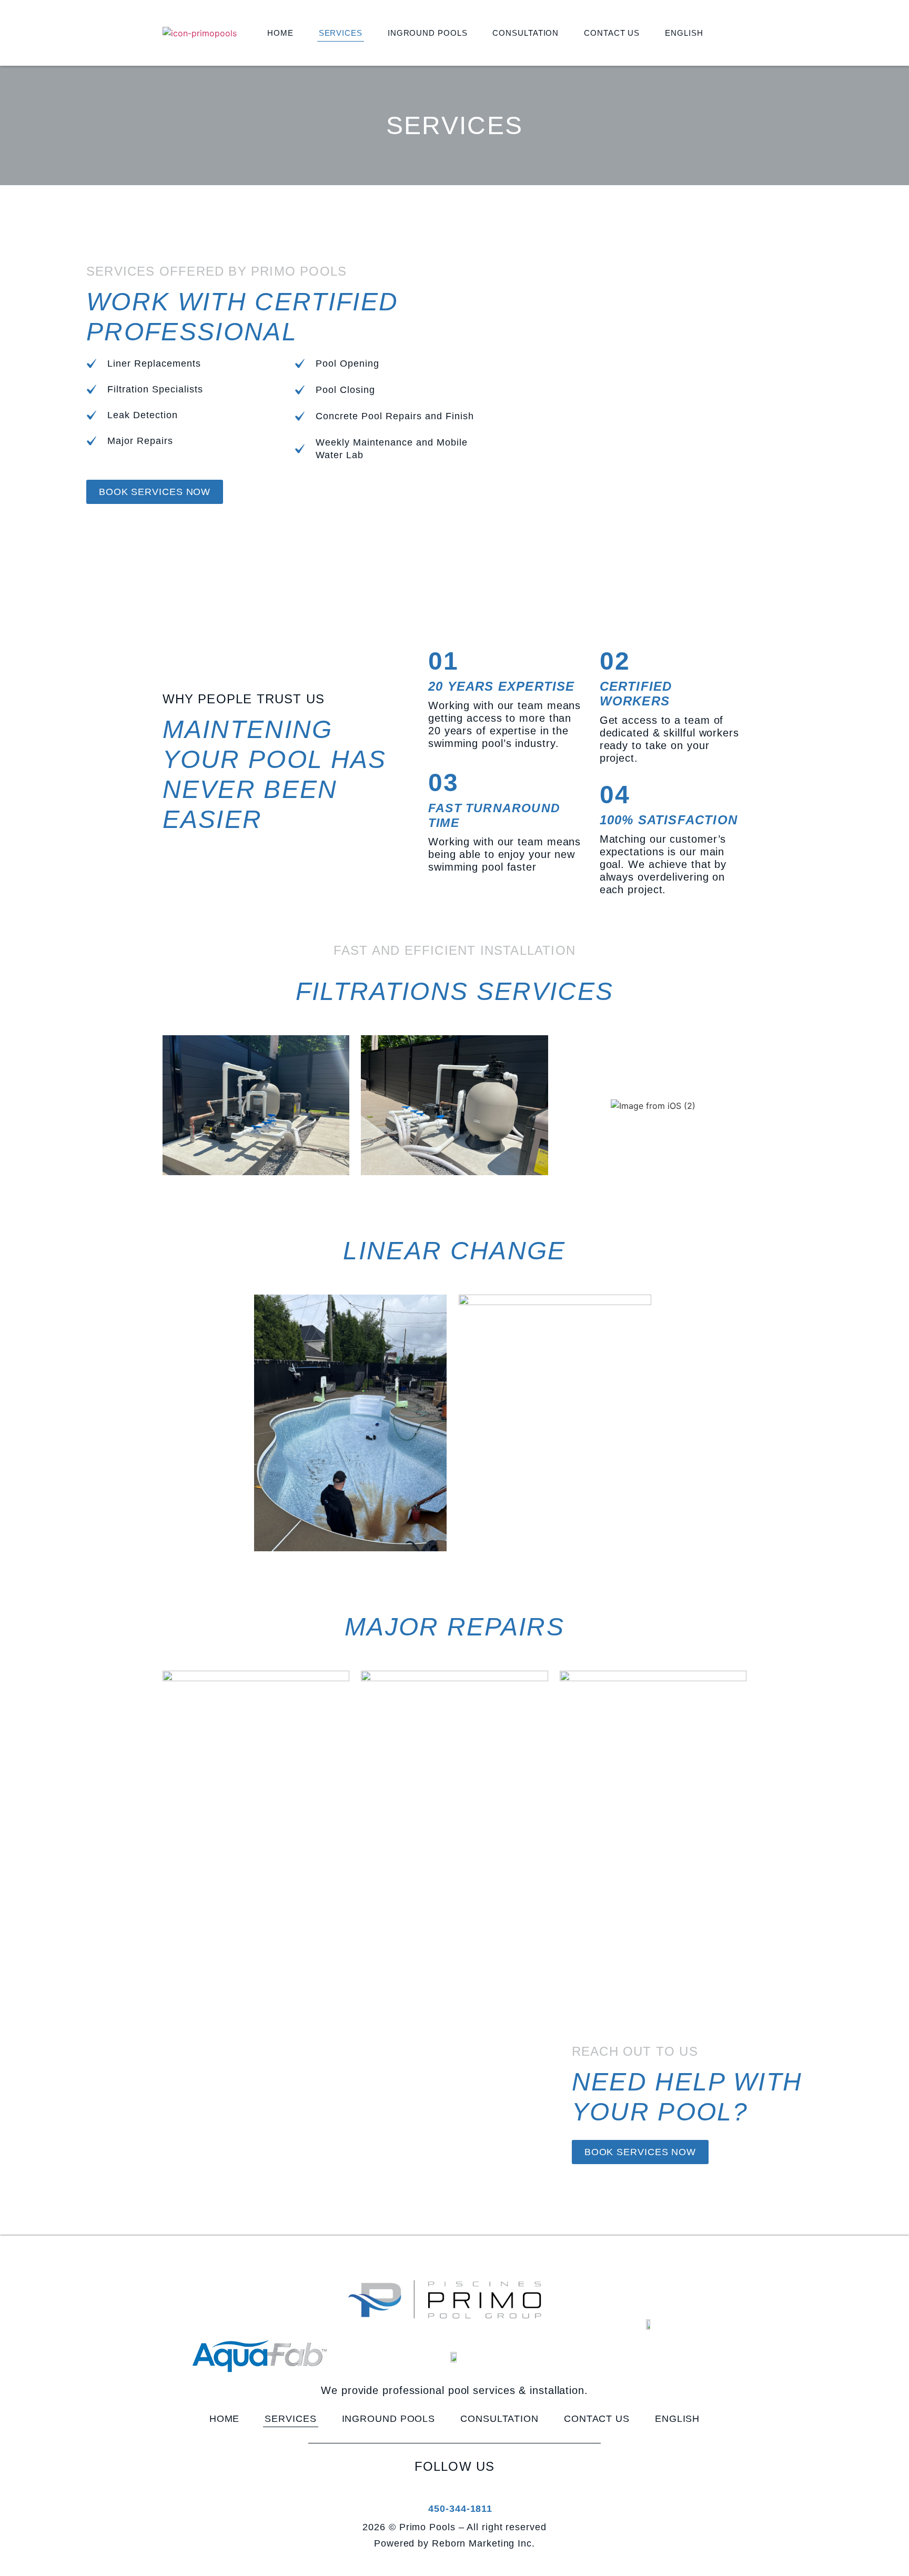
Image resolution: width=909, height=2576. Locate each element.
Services (341, 33)
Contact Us (612, 33)
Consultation (526, 33)
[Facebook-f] (439, 2490)
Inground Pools (428, 33)
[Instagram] (468, 2490)
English (684, 33)
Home (280, 33)
